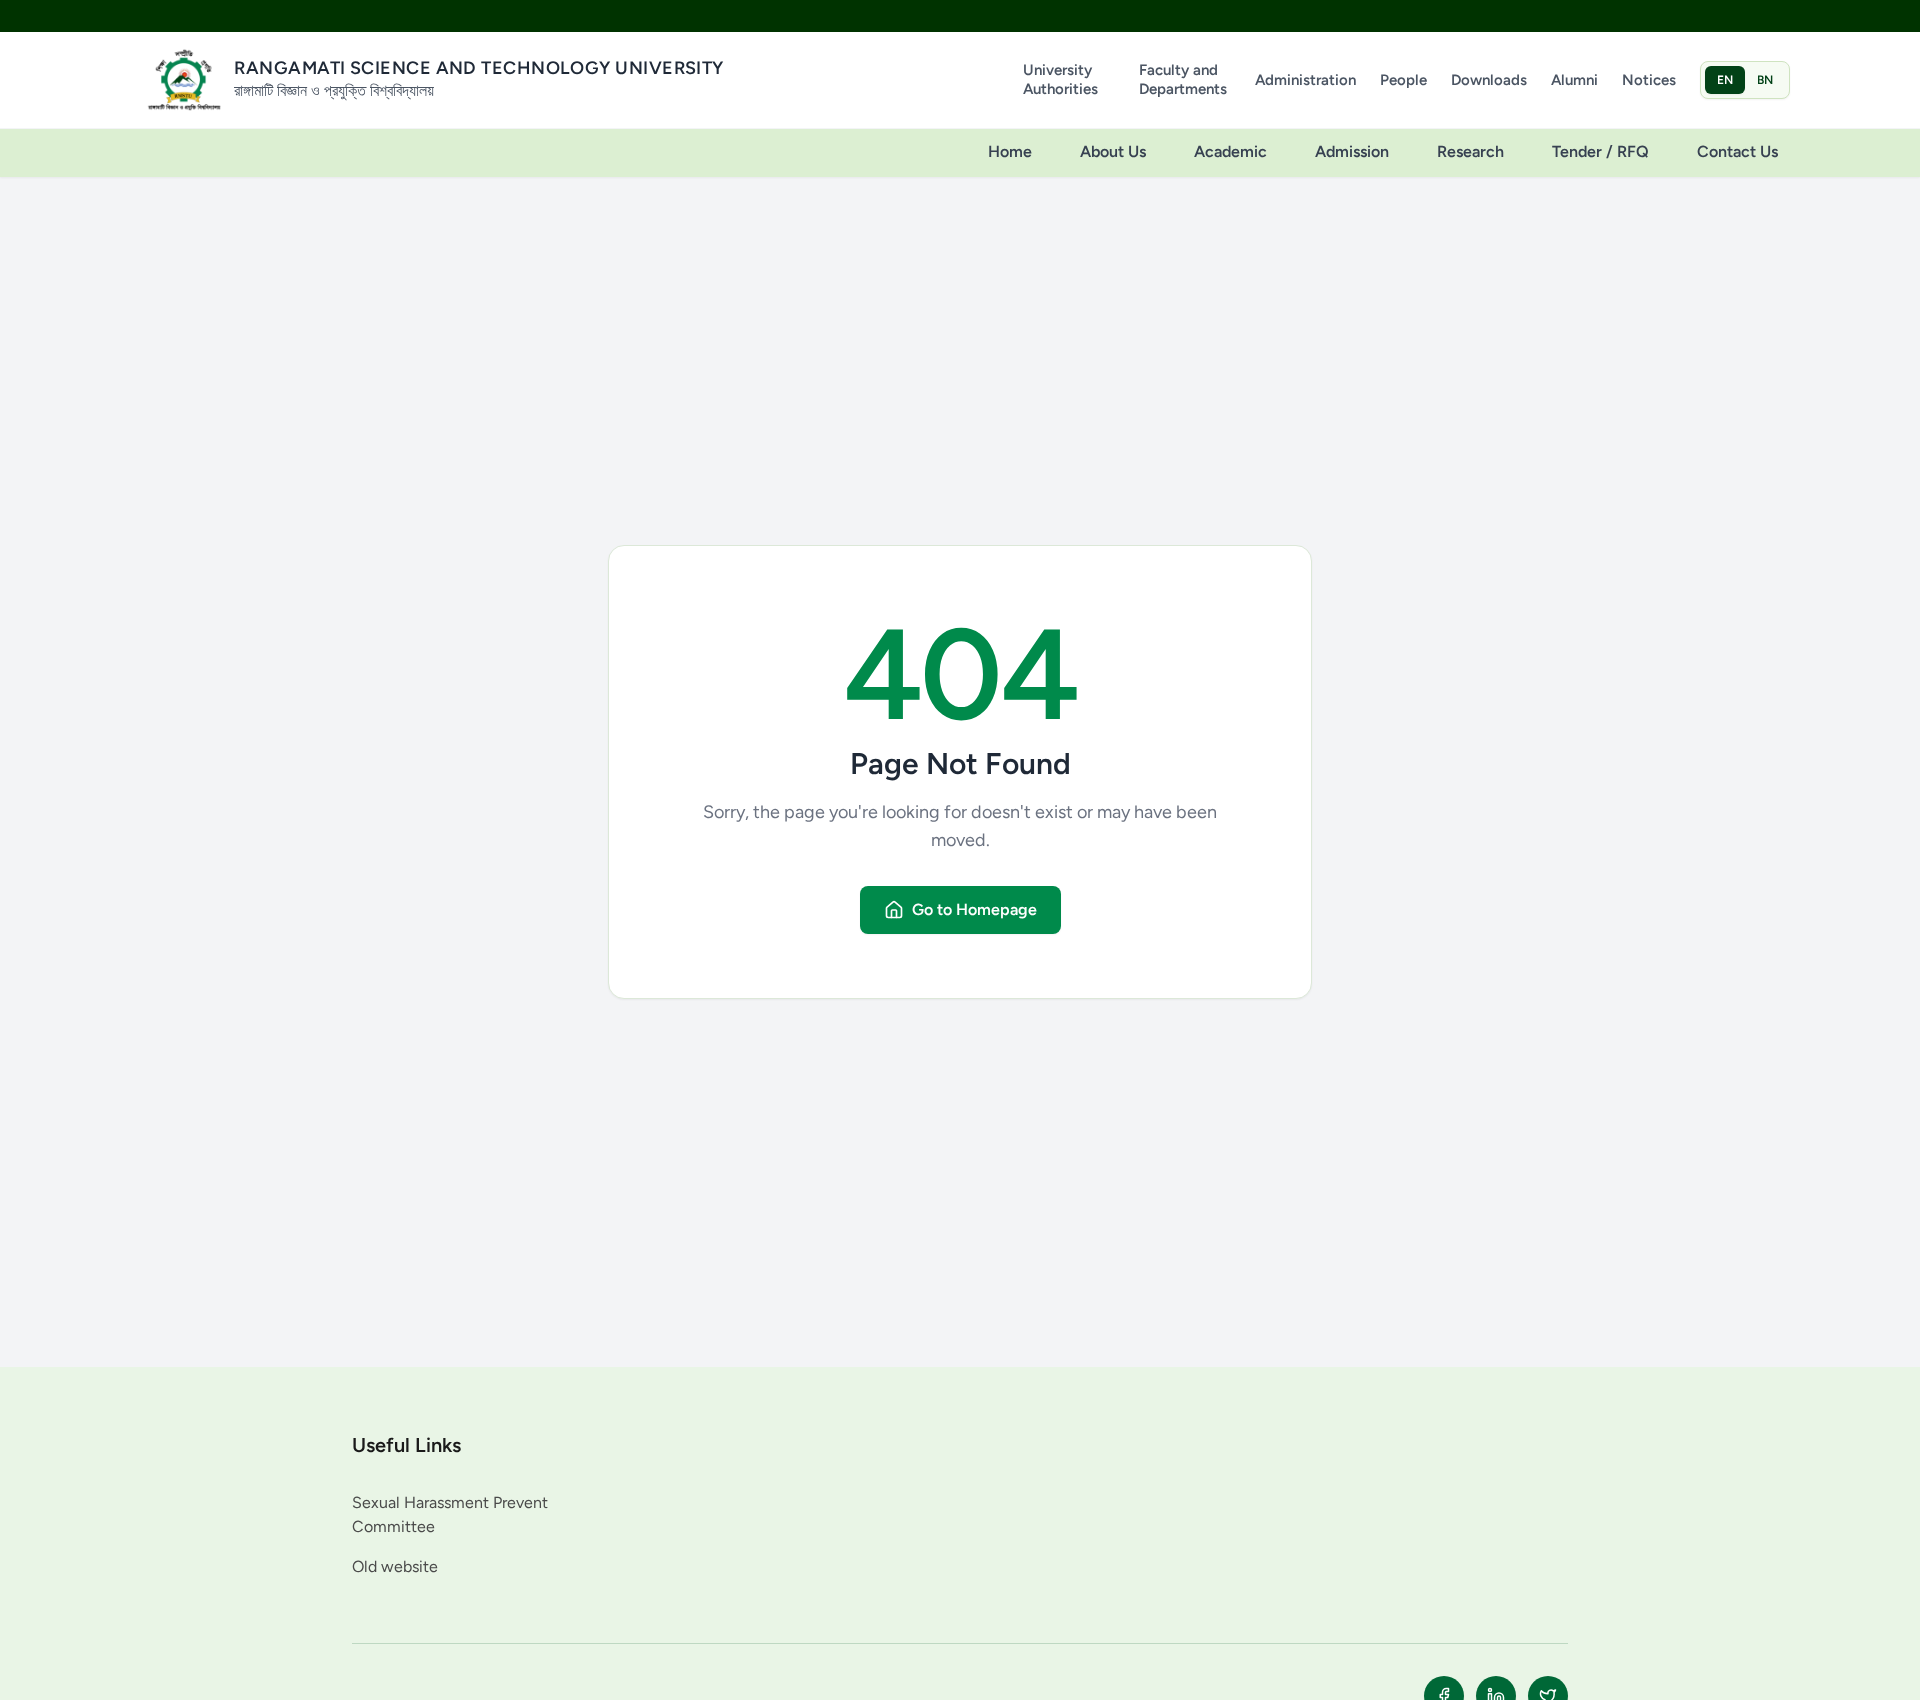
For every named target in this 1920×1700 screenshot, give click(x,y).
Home (1010, 151)
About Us (1113, 151)
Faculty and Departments (1183, 79)
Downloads (1489, 80)
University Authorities (1060, 79)
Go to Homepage (974, 909)
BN (1765, 80)
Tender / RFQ (1600, 151)
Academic (1230, 151)
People (1403, 80)
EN (1725, 80)
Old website (395, 1566)
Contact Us (1737, 151)
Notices (1649, 80)
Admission (1352, 151)
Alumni (1574, 80)
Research (1470, 151)
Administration (1305, 80)
